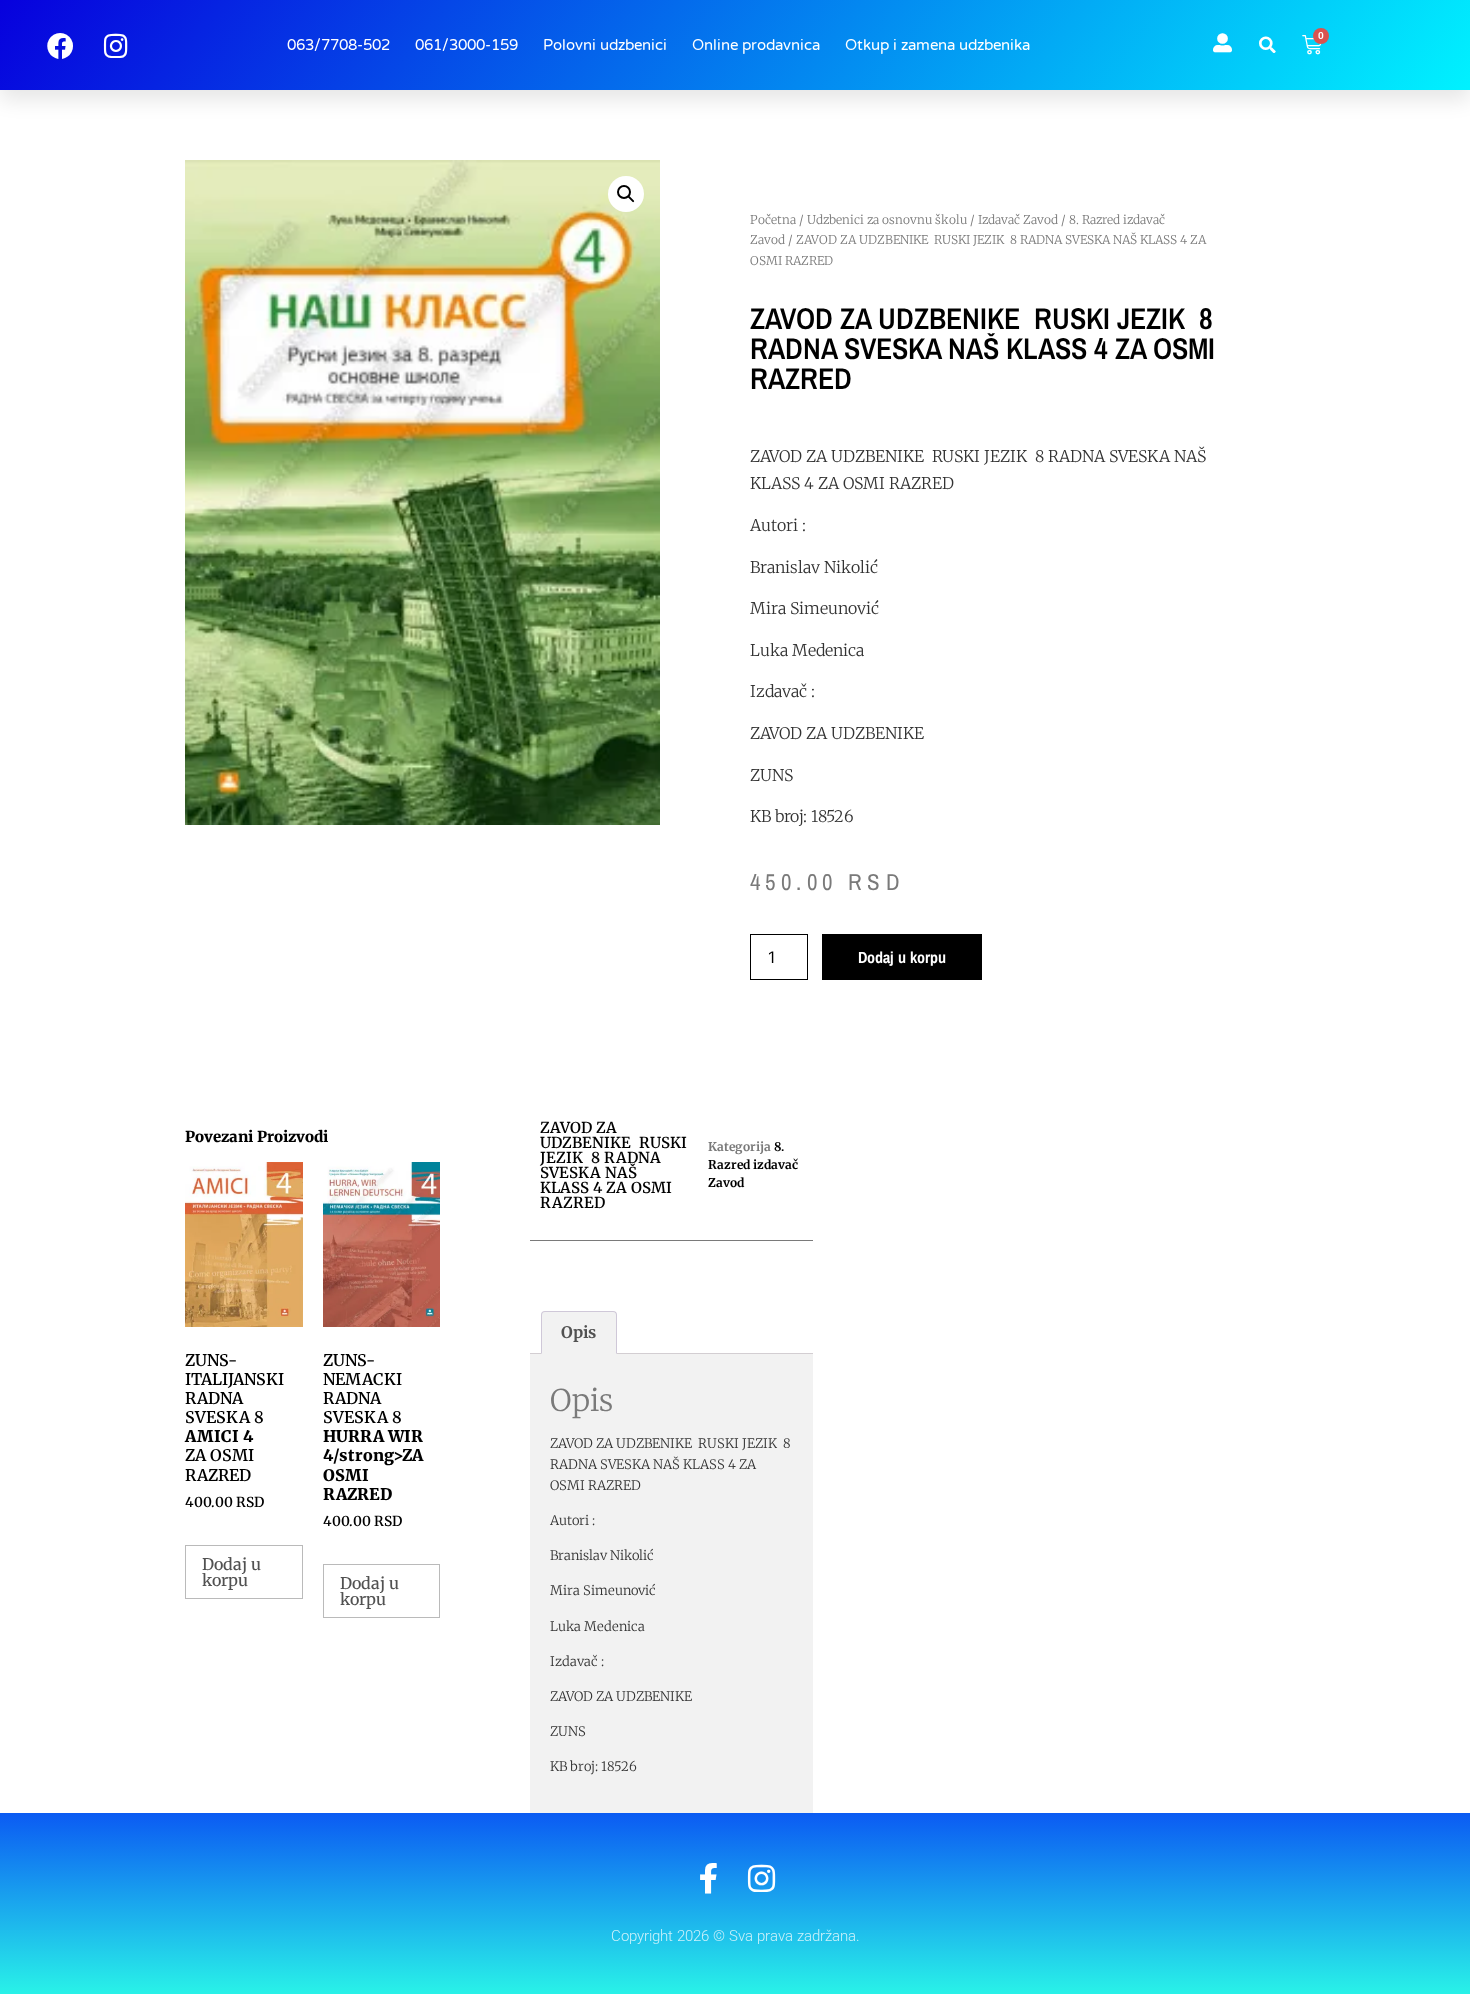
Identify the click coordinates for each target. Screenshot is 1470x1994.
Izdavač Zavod (1018, 219)
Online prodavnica (756, 45)
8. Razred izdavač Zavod (753, 1164)
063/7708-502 (338, 45)
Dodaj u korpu (902, 957)
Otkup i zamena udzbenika (937, 45)
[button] (1267, 45)
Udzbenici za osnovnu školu (887, 219)
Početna (773, 219)
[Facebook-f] (708, 1878)
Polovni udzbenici (605, 45)
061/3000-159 (466, 45)
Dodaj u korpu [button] (231, 1572)
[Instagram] (761, 1878)
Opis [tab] (578, 1332)
